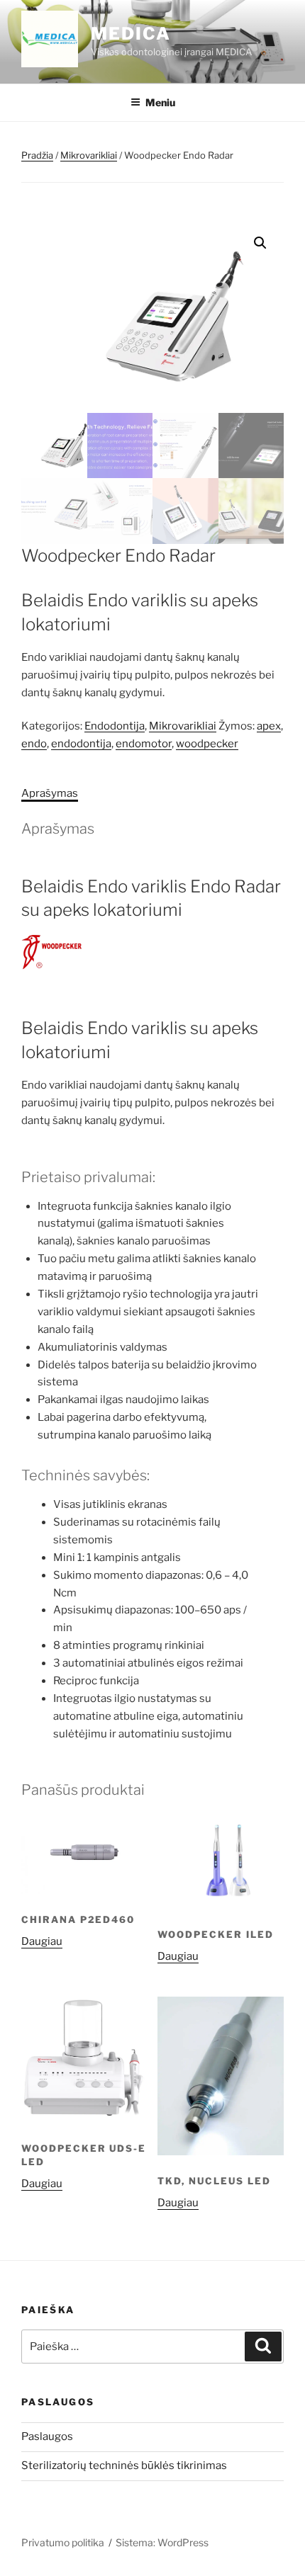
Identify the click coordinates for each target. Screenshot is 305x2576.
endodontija (81, 744)
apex (269, 726)
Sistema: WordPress (162, 2542)
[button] (260, 243)
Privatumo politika (63, 2542)
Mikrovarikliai (89, 155)
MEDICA (131, 34)
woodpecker (207, 744)
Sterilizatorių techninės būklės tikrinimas (124, 2466)
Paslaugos (47, 2436)
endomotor (144, 744)
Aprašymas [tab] (50, 793)
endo (34, 744)
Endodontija (115, 726)
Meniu (160, 102)
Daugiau (42, 1941)
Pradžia (37, 155)
